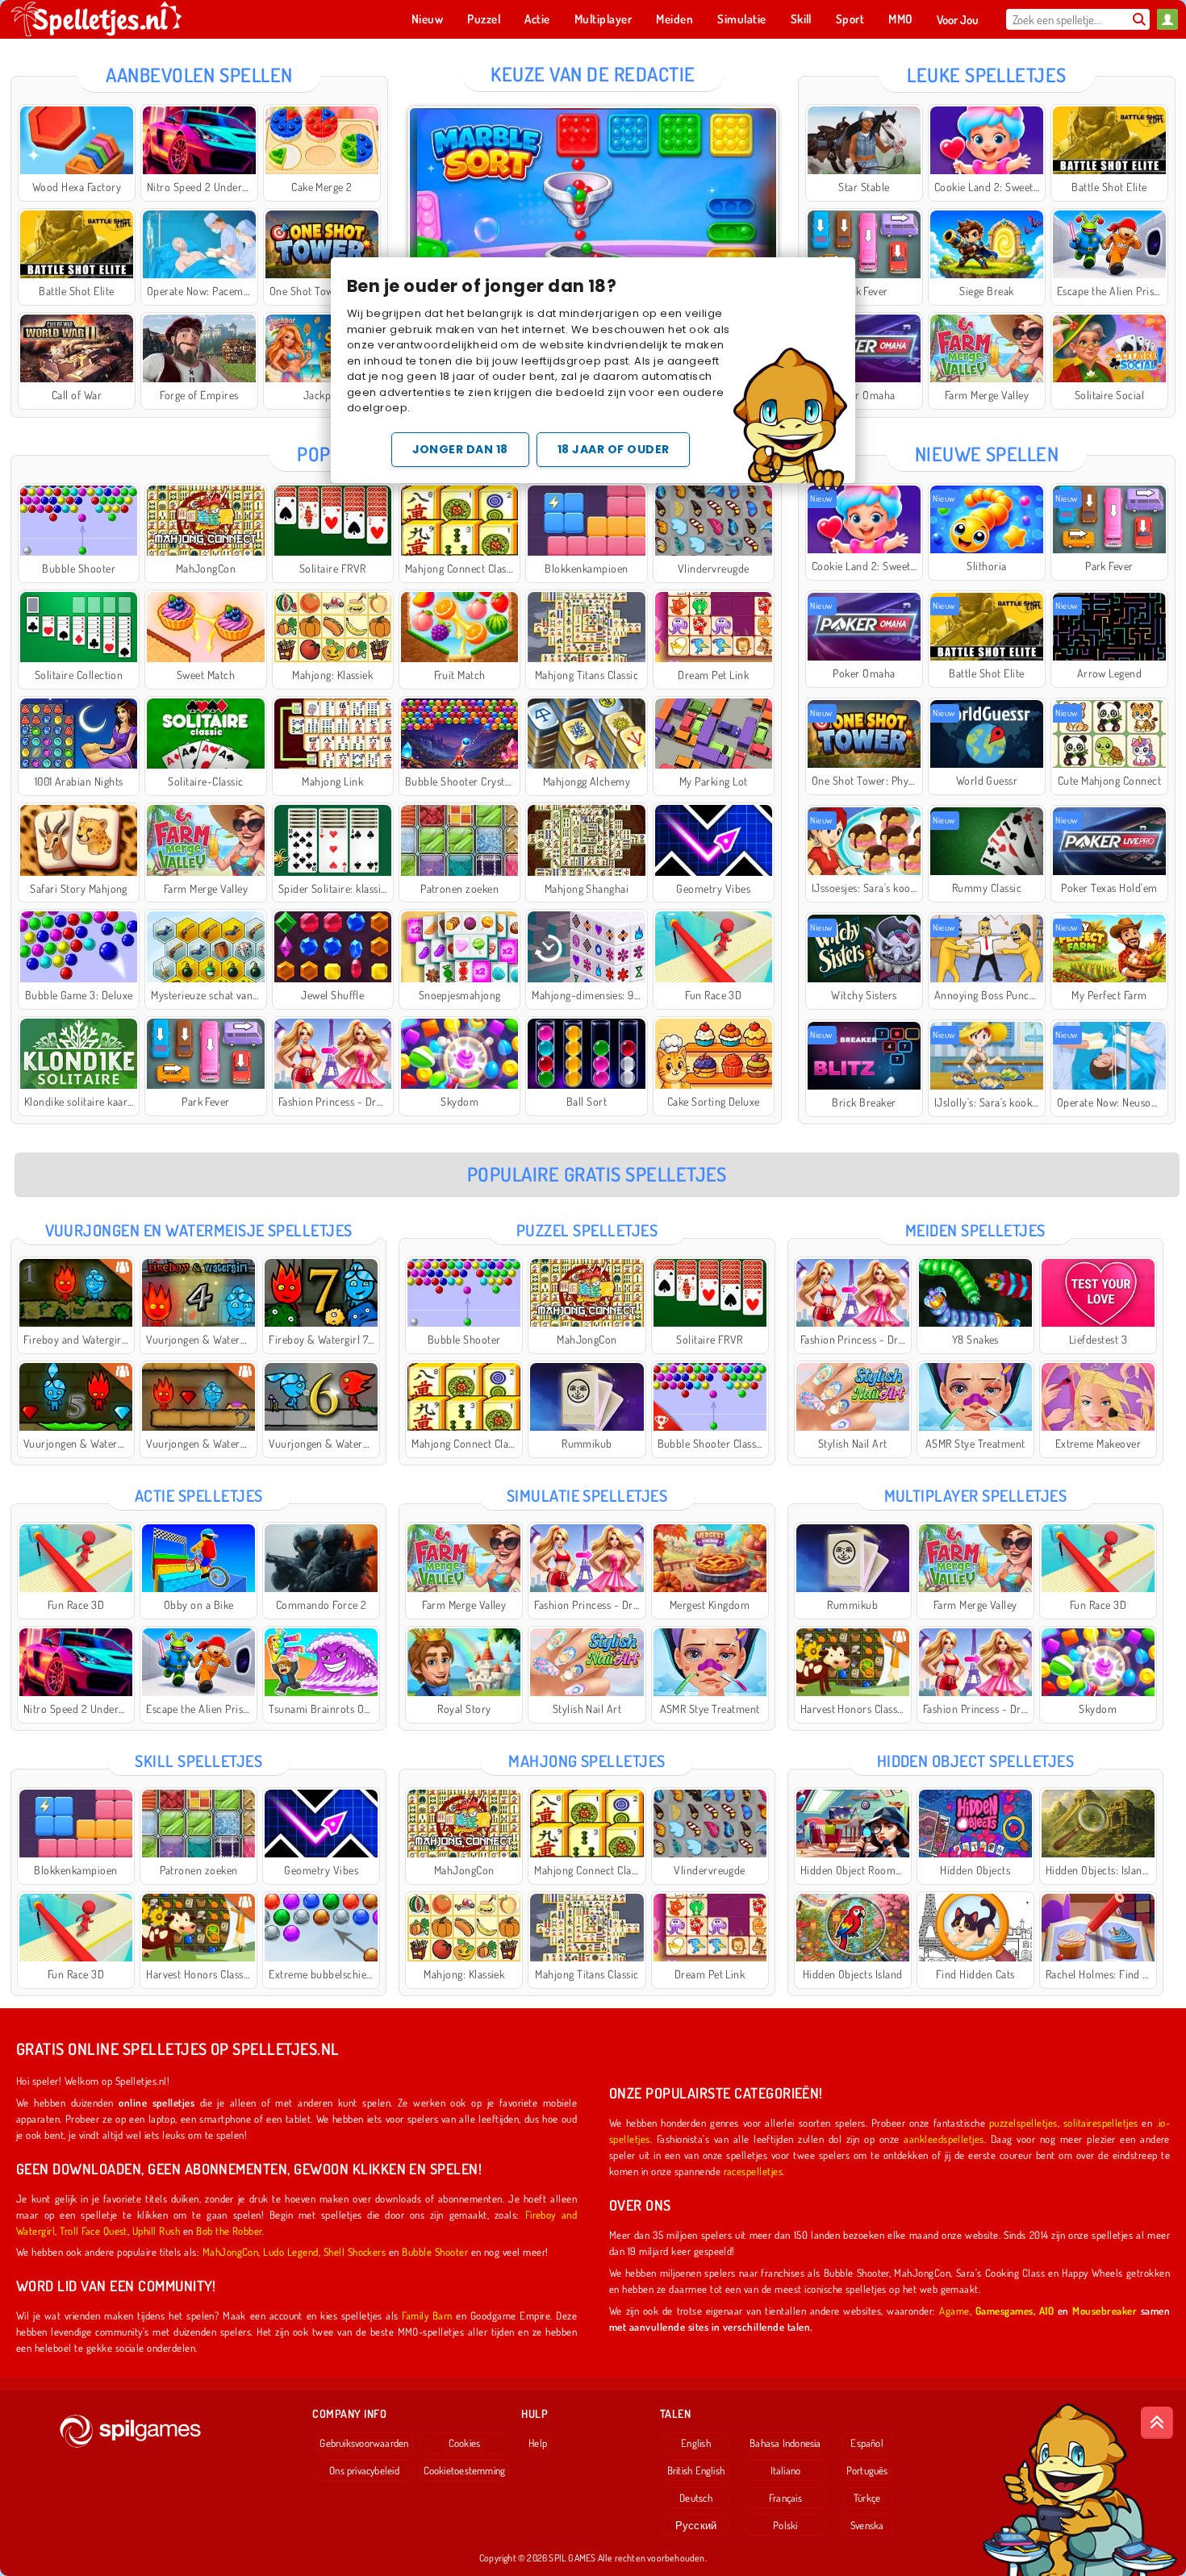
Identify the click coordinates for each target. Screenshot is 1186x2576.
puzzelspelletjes (1023, 2122)
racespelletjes (754, 2171)
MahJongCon (231, 2251)
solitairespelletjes (1101, 2122)
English (696, 2443)
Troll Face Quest (94, 2230)
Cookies (465, 2443)
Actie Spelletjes (199, 1495)
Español (867, 2443)
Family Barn (427, 2315)
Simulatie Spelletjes (587, 1495)
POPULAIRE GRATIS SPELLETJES (597, 1174)
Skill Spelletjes (198, 1761)
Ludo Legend (290, 2251)
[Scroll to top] (1157, 2423)
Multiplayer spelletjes (976, 1495)
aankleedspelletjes (944, 2138)
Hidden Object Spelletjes (976, 1761)
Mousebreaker (1105, 2310)
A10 (1046, 2310)
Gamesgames (1004, 2310)
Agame (954, 2310)
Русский (696, 2525)
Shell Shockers (355, 2251)
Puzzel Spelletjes (587, 1230)
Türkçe (867, 2498)
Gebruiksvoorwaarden (364, 2443)
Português (867, 2470)
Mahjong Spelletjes (587, 1761)
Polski (785, 2525)
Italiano (786, 2470)
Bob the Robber (229, 2230)
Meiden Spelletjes (975, 1230)
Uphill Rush (156, 2230)
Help (538, 2443)
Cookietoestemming (465, 2470)
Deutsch (696, 2498)
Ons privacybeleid (364, 2470)
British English (696, 2470)
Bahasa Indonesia (785, 2443)
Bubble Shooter (435, 2251)
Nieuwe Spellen (987, 454)
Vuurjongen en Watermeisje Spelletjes (199, 1230)
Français (785, 2498)
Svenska (867, 2525)
